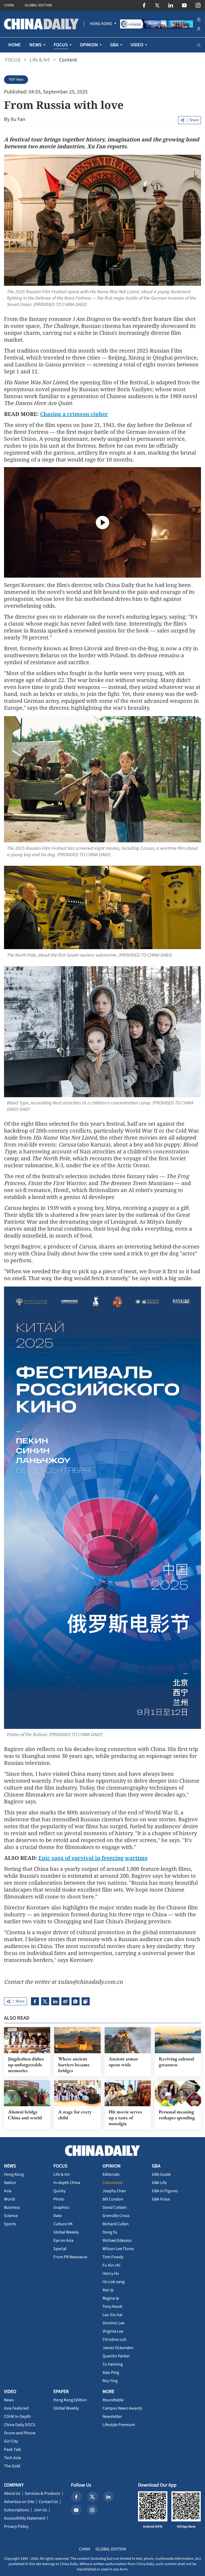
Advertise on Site (19, 2502)
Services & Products (43, 2493)
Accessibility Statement (25, 2518)
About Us (12, 2493)
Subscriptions (17, 2510)
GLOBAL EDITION (38, 5)
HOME (15, 45)
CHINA (9, 5)
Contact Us (48, 2502)
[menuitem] (101, 24)
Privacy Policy (16, 2526)
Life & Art (40, 60)
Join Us (40, 2510)
